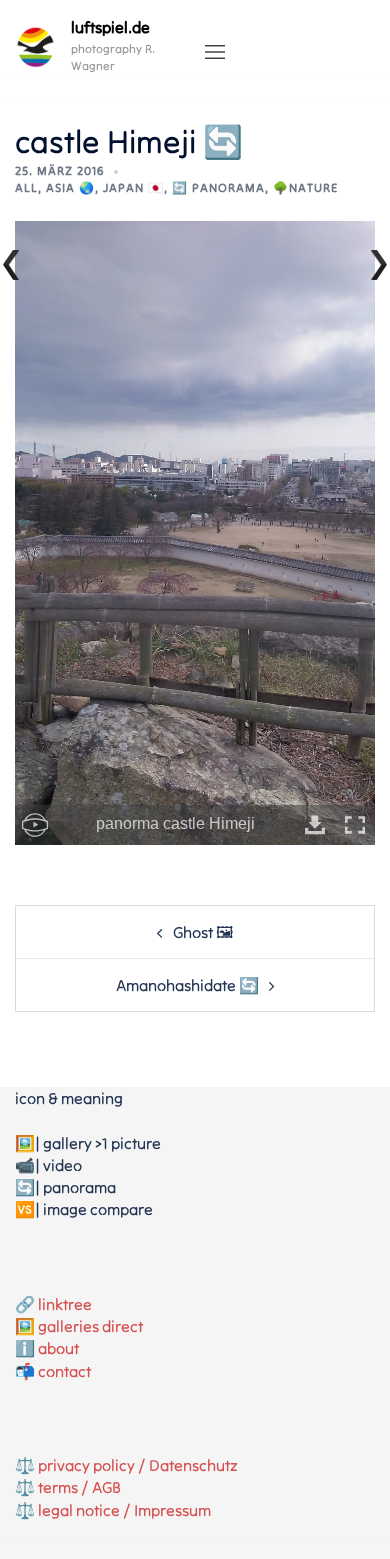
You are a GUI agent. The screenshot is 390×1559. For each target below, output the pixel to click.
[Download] (315, 825)
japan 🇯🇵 (133, 187)
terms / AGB (79, 1487)
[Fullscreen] (355, 825)
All (26, 187)
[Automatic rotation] (35, 825)
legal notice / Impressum (124, 1510)
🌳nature (305, 187)
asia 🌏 (70, 187)
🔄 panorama (218, 187)
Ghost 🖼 (203, 932)
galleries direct (90, 1326)
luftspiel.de (110, 27)
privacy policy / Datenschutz (138, 1465)
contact (64, 1371)
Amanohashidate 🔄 (187, 985)
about (58, 1348)
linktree (65, 1304)
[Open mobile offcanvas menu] (215, 53)
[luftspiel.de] (35, 47)
